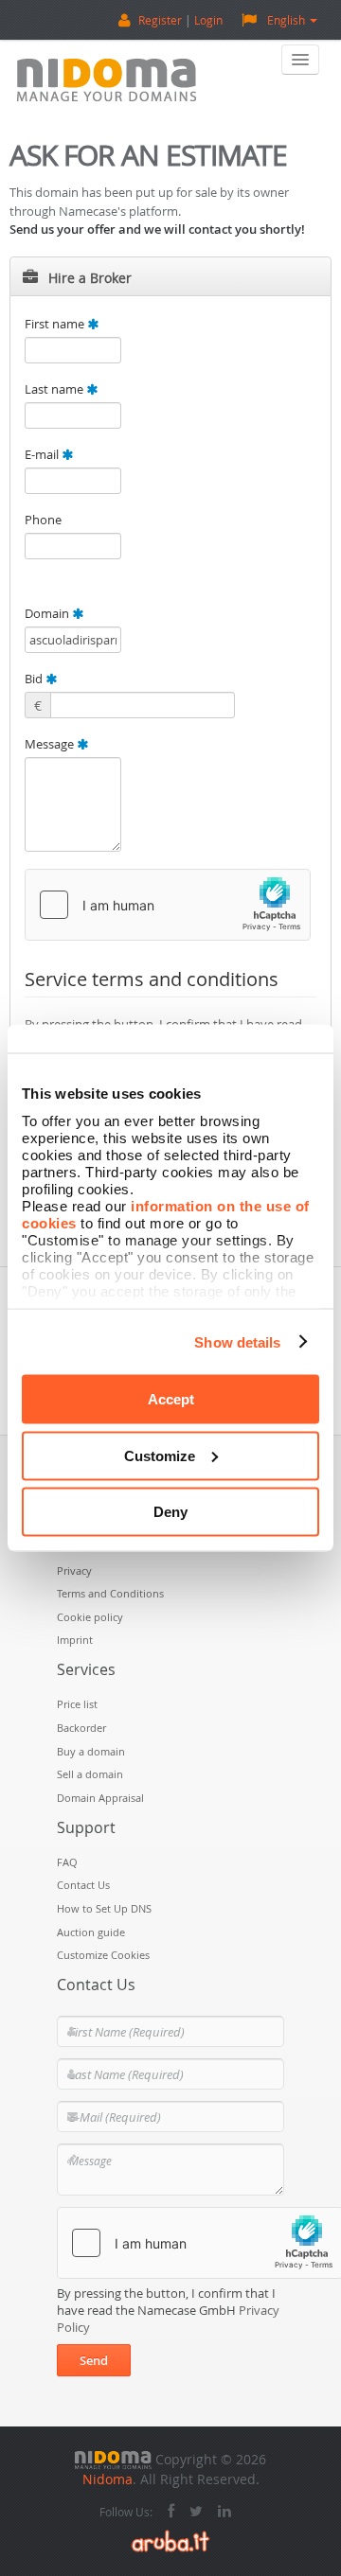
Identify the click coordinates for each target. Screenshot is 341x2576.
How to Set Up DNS (104, 1908)
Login (208, 20)
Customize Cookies (103, 1955)
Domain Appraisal (100, 1798)
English (286, 20)
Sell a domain (90, 1774)
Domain (48, 613)
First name (56, 324)
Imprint (75, 1640)
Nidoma (108, 2479)
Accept (171, 1399)
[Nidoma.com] (113, 2459)
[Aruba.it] (170, 2540)
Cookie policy (90, 1617)
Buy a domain (91, 1751)
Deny (170, 1512)
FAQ (67, 1862)
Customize (160, 1455)
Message (51, 744)
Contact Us (83, 1885)
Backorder (81, 1728)
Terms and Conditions (110, 1593)
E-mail (43, 454)
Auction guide (91, 1932)
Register (160, 20)
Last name (55, 389)
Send (94, 2360)
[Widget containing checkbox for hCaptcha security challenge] (168, 905)
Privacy (74, 1570)
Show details (237, 1341)
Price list (77, 1704)
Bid (35, 679)
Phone (43, 520)
